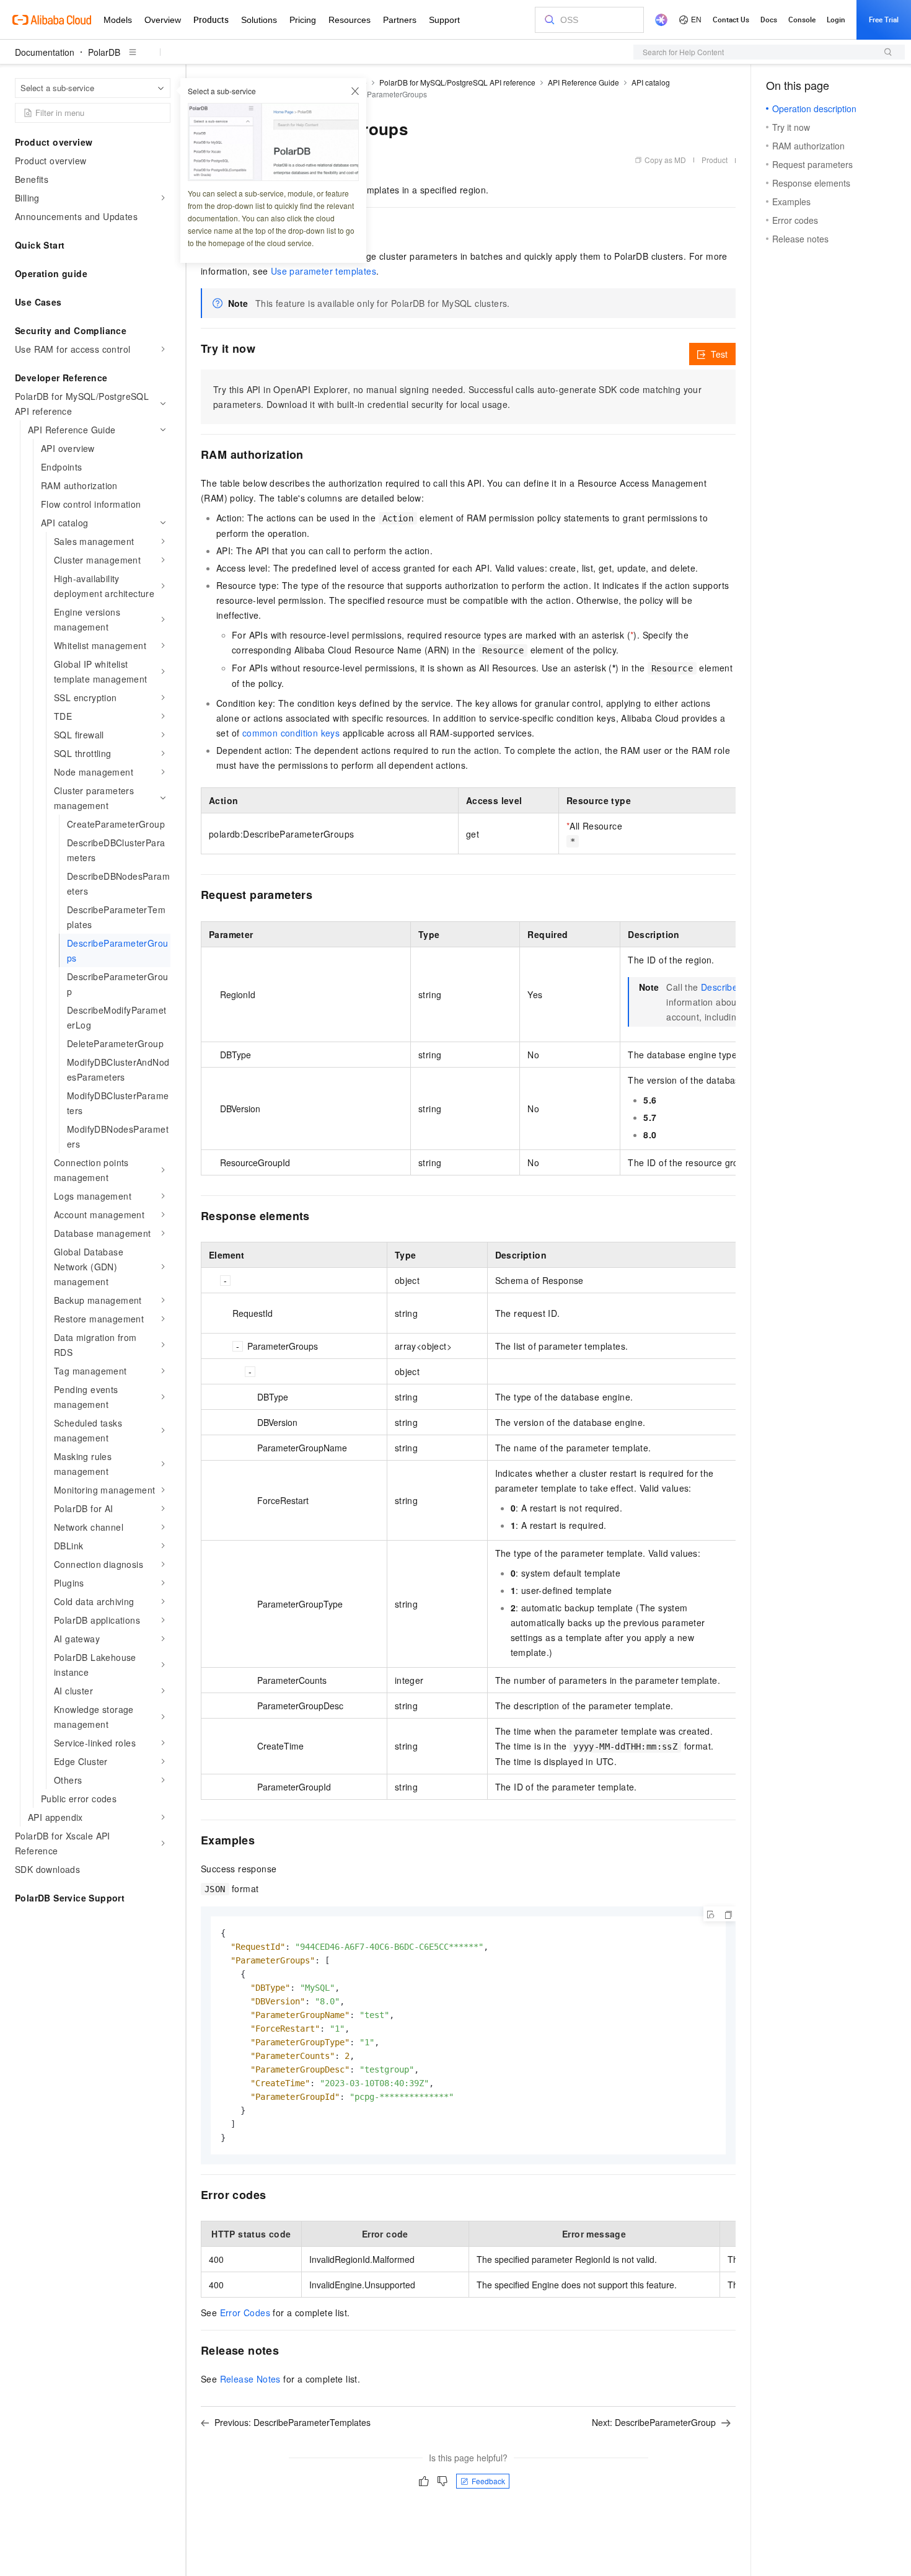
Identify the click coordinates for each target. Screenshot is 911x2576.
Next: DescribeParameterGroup (654, 2422)
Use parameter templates (323, 271)
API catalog (651, 82)
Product (715, 160)
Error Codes (245, 2313)
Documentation (45, 52)
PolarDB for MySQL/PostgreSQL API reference (457, 82)
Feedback (488, 2481)
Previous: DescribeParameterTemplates (293, 2422)
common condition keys (291, 733)
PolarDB (104, 52)
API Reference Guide (583, 82)
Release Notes (250, 2379)
